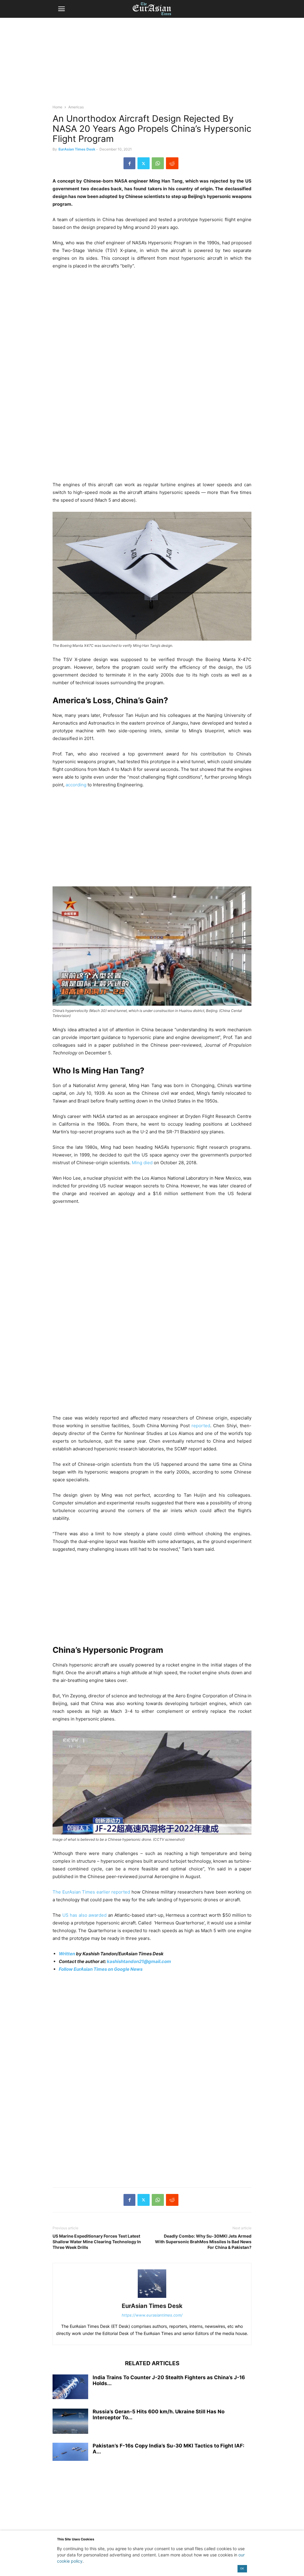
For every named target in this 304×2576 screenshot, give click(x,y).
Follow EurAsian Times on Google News (101, 1969)
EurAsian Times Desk (77, 149)
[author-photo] (152, 2298)
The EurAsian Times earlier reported (91, 1892)
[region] (152, 64)
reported (201, 1426)
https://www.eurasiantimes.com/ (152, 2315)
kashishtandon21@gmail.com (139, 1961)
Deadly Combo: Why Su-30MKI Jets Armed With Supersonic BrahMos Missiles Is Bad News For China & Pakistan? (203, 2242)
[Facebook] (129, 163)
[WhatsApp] (158, 163)
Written (67, 1954)
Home (57, 107)
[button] (61, 9)
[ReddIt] (172, 163)
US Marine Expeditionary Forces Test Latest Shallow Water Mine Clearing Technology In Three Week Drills (97, 2242)
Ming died (142, 1163)
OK (242, 2568)
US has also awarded (85, 1915)
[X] (144, 163)
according (76, 785)
